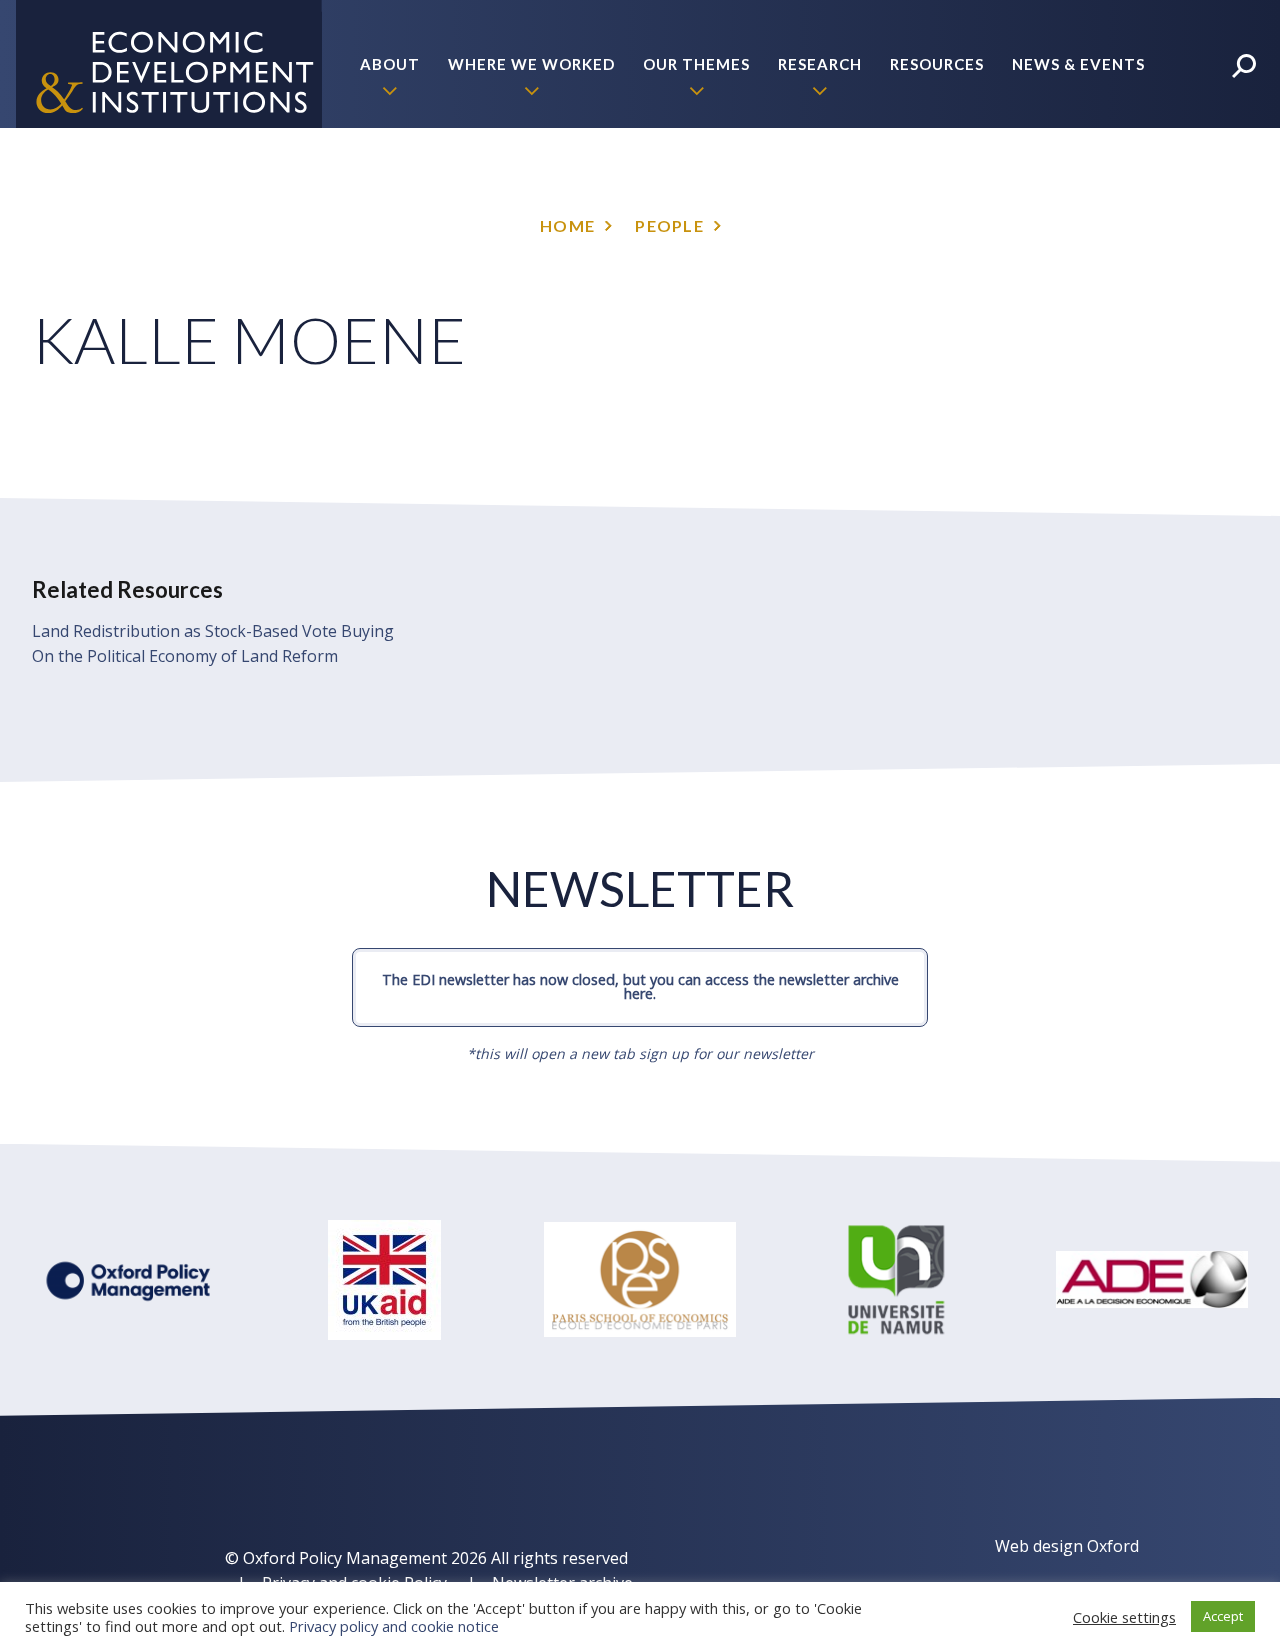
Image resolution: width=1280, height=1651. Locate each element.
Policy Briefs (1086, 192)
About (390, 64)
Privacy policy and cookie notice (394, 1626)
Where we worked (531, 64)
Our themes (696, 64)
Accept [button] (1223, 1616)
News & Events (1078, 64)
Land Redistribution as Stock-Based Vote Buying (213, 631)
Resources (937, 64)
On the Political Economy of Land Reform (185, 656)
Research (820, 64)
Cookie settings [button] (1124, 1617)
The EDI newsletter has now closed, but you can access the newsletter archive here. (640, 986)
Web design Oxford (1067, 1546)
